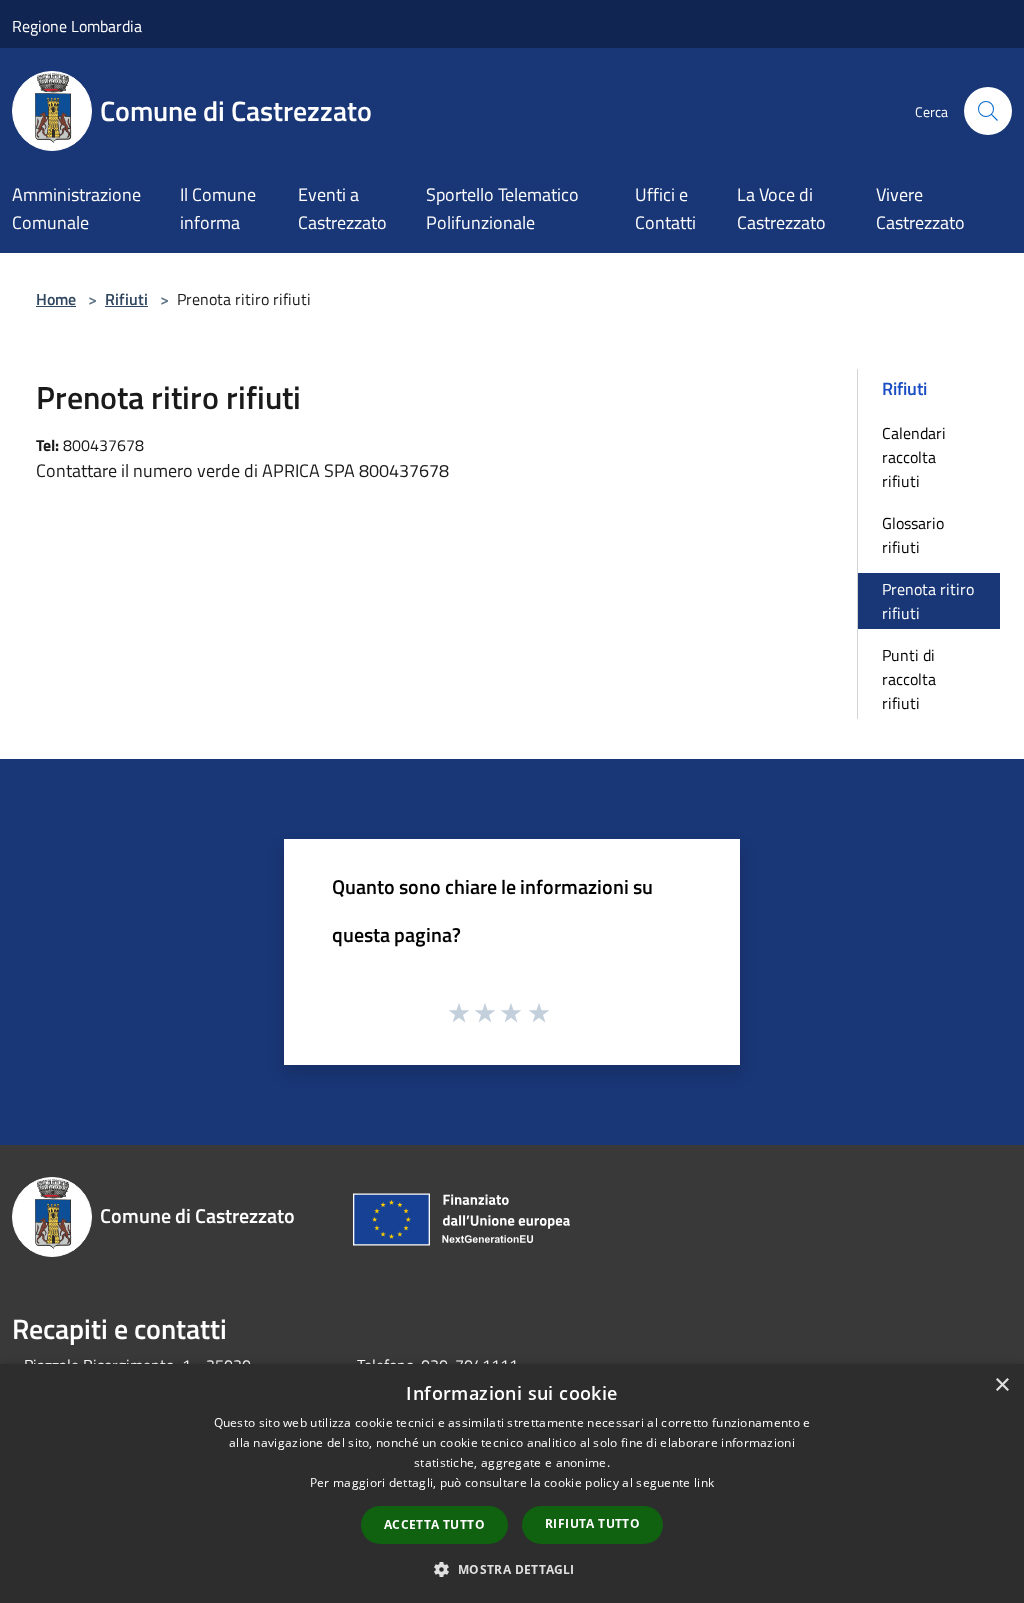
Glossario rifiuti (913, 535)
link (704, 1482)
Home (56, 299)
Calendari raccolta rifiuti (914, 457)
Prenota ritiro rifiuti (928, 601)
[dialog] (512, 1483)
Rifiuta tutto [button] (592, 1523)
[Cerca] (988, 111)
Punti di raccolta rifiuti (909, 679)
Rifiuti (126, 299)
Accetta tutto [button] (434, 1524)
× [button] (1001, 1385)
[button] (511, 1569)
